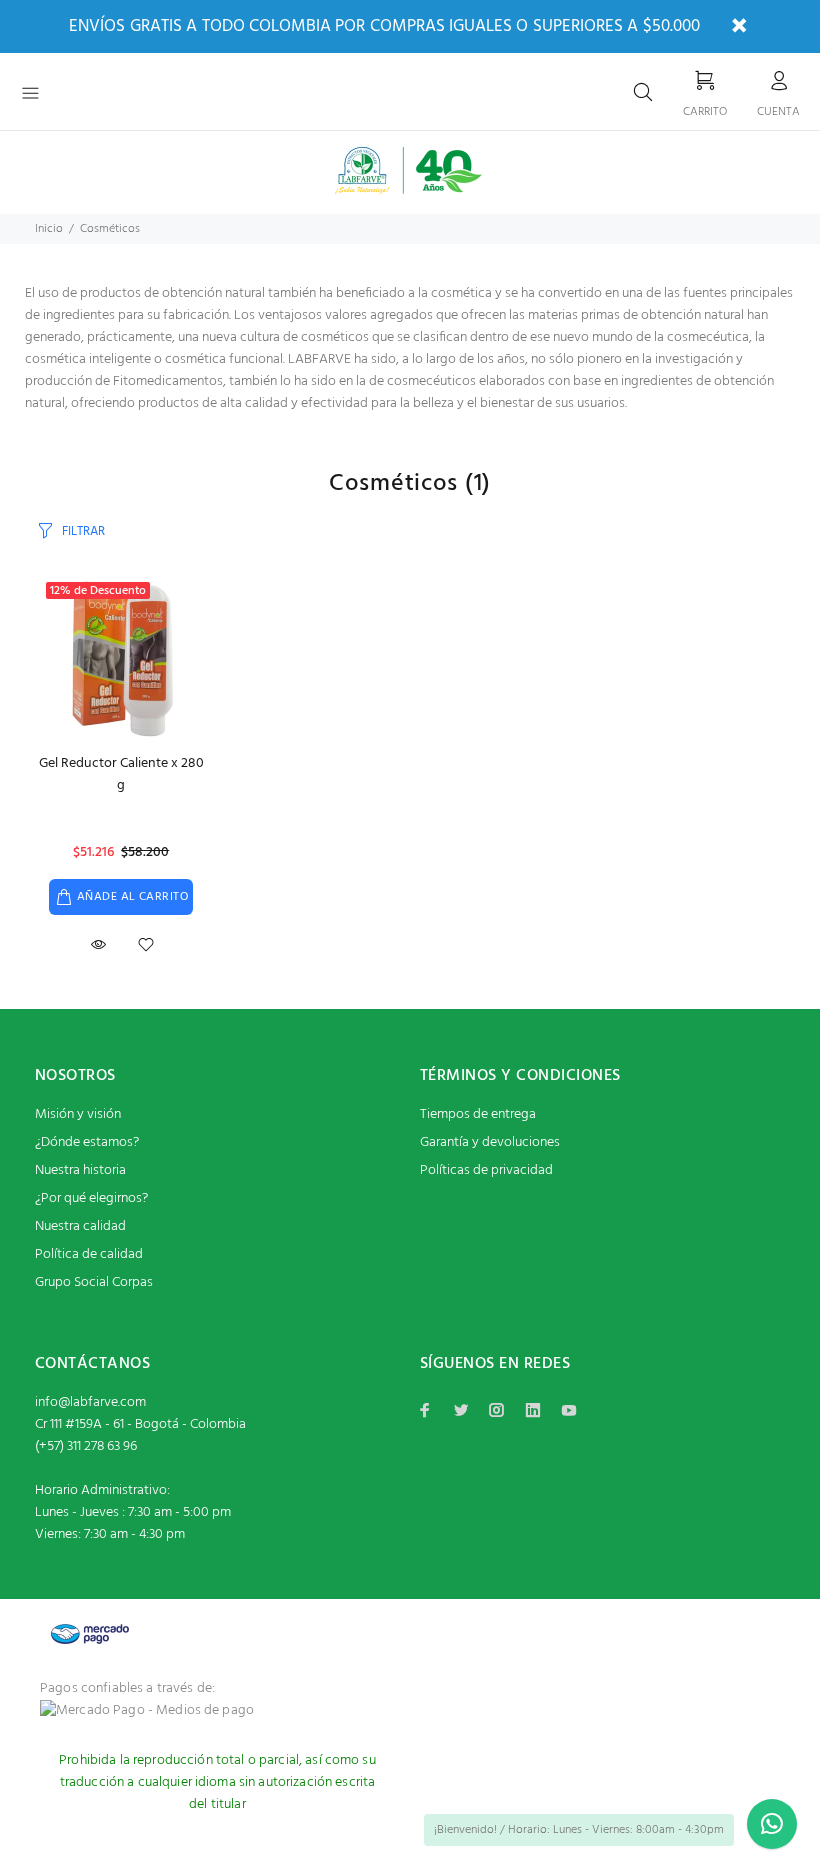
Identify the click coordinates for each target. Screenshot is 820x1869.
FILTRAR (83, 531)
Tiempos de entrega (478, 1114)
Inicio (49, 229)
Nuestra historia (80, 1170)
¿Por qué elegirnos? (91, 1198)
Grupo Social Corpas (94, 1282)
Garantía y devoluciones (490, 1142)
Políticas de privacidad (486, 1170)
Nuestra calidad (80, 1226)
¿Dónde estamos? (87, 1142)
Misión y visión (78, 1114)
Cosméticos (110, 229)
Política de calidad (89, 1254)
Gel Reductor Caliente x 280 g (121, 774)
